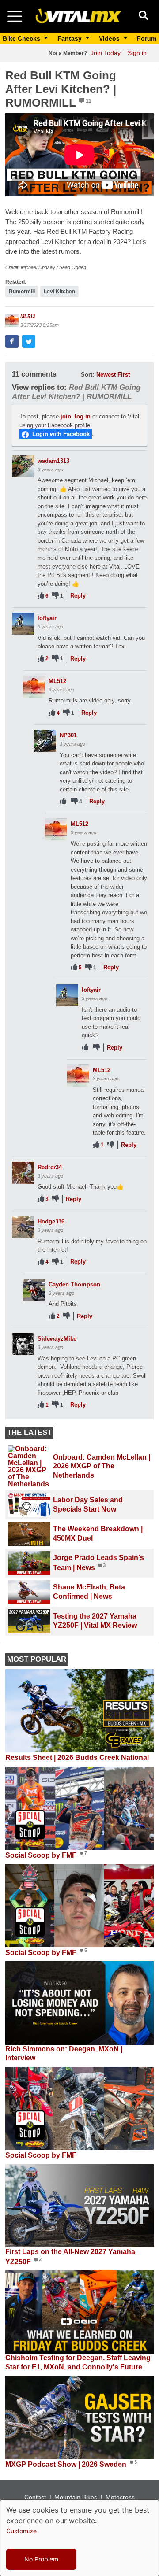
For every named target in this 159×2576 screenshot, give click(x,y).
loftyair (47, 618)
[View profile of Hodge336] (23, 1227)
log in (83, 416)
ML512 (28, 316)
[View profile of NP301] (45, 741)
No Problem (41, 2559)
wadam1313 (53, 461)
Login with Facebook (61, 434)
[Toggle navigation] (15, 16)
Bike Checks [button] (22, 38)
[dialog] (79, 2538)
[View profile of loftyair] (23, 624)
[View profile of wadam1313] (23, 466)
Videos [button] (110, 38)
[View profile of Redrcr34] (23, 1173)
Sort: (87, 375)
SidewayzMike (57, 1339)
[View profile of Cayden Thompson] (34, 1290)
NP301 (68, 735)
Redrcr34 (50, 1167)
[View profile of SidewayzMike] (23, 1344)
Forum (147, 38)
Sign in (137, 53)
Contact (35, 2497)
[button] (12, 341)
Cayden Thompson (74, 1284)
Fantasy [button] (70, 38)
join (66, 416)
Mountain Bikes (76, 2497)
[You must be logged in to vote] (41, 596)
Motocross (120, 2497)
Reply (78, 596)
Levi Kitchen (59, 292)
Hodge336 (51, 1221)
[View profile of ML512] (12, 320)
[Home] (78, 16)
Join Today (106, 53)
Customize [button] (21, 2531)
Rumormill (22, 292)
